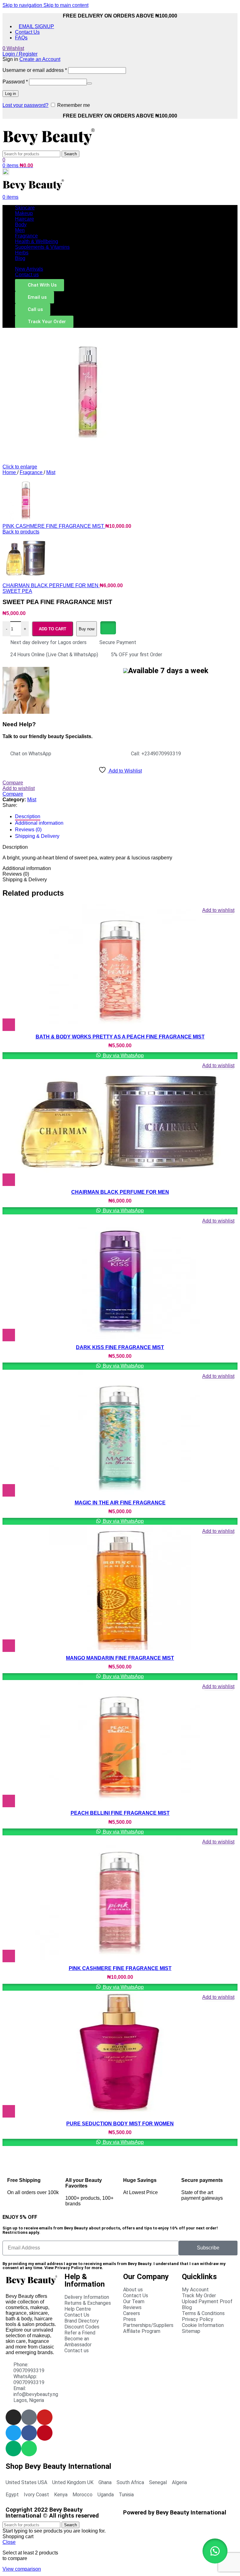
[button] (215, 2551)
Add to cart (52, 629)
